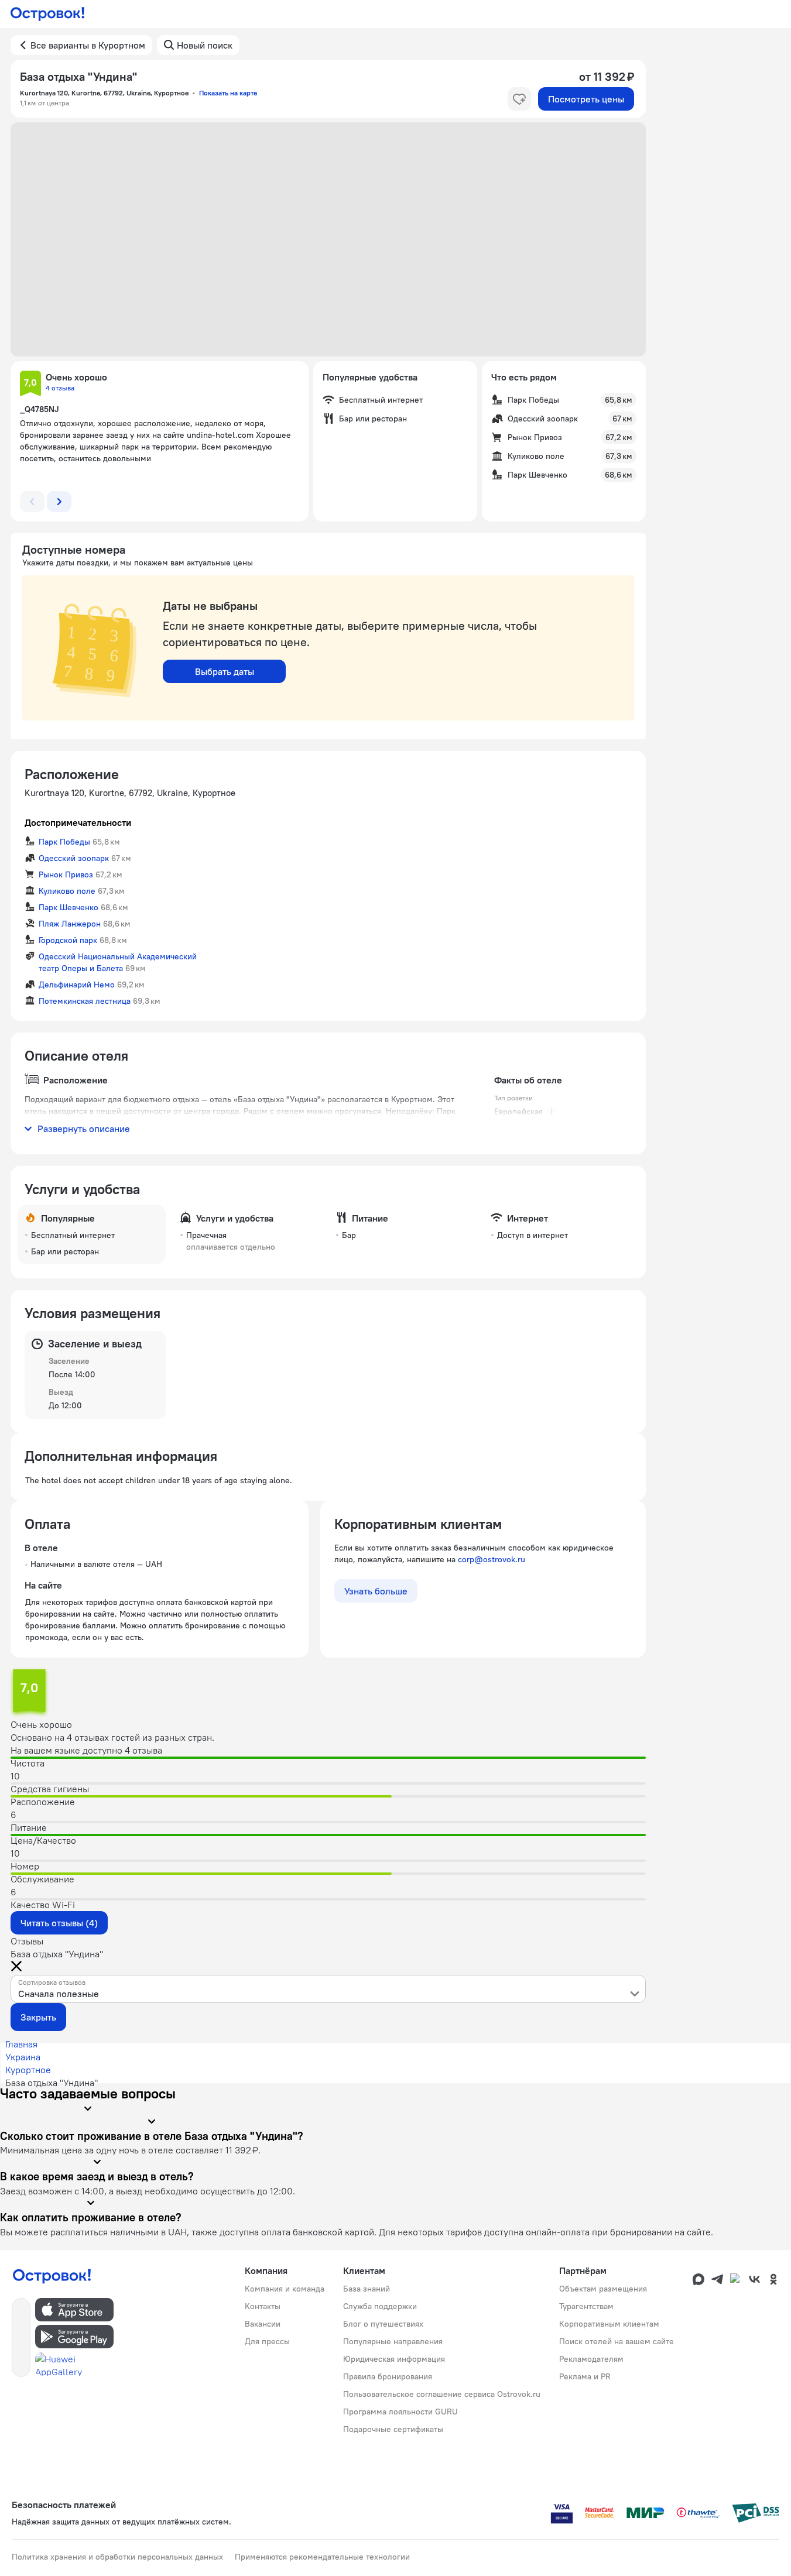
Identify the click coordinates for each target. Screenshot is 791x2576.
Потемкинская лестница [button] (85, 1001)
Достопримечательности (78, 822)
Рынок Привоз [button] (66, 874)
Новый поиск (205, 45)
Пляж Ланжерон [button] (70, 924)
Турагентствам (586, 2306)
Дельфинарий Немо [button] (77, 985)
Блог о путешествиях (383, 2324)
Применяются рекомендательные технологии (322, 2557)
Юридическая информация (394, 2359)
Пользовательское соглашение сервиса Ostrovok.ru (442, 2394)
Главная (21, 2044)
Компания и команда (285, 2289)
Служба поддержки (380, 2306)
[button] (328, 239)
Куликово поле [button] (67, 891)
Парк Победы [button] (64, 842)
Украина (23, 2057)
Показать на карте (228, 93)
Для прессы (267, 2341)
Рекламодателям (591, 2359)
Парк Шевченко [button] (69, 907)
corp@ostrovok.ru (492, 1559)
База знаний (367, 2289)
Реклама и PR (585, 2376)
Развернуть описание (84, 1128)
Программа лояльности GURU (400, 2412)
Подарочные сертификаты (393, 2429)
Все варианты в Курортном (88, 45)
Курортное (28, 2070)
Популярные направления (393, 2341)
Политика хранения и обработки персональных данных (117, 2557)
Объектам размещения (603, 2289)
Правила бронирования (388, 2376)
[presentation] (328, 1989)
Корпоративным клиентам (609, 2324)
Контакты (263, 2306)
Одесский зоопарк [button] (74, 858)
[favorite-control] (519, 99)
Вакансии (263, 2324)
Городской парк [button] (68, 940)
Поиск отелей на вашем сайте (617, 2341)
